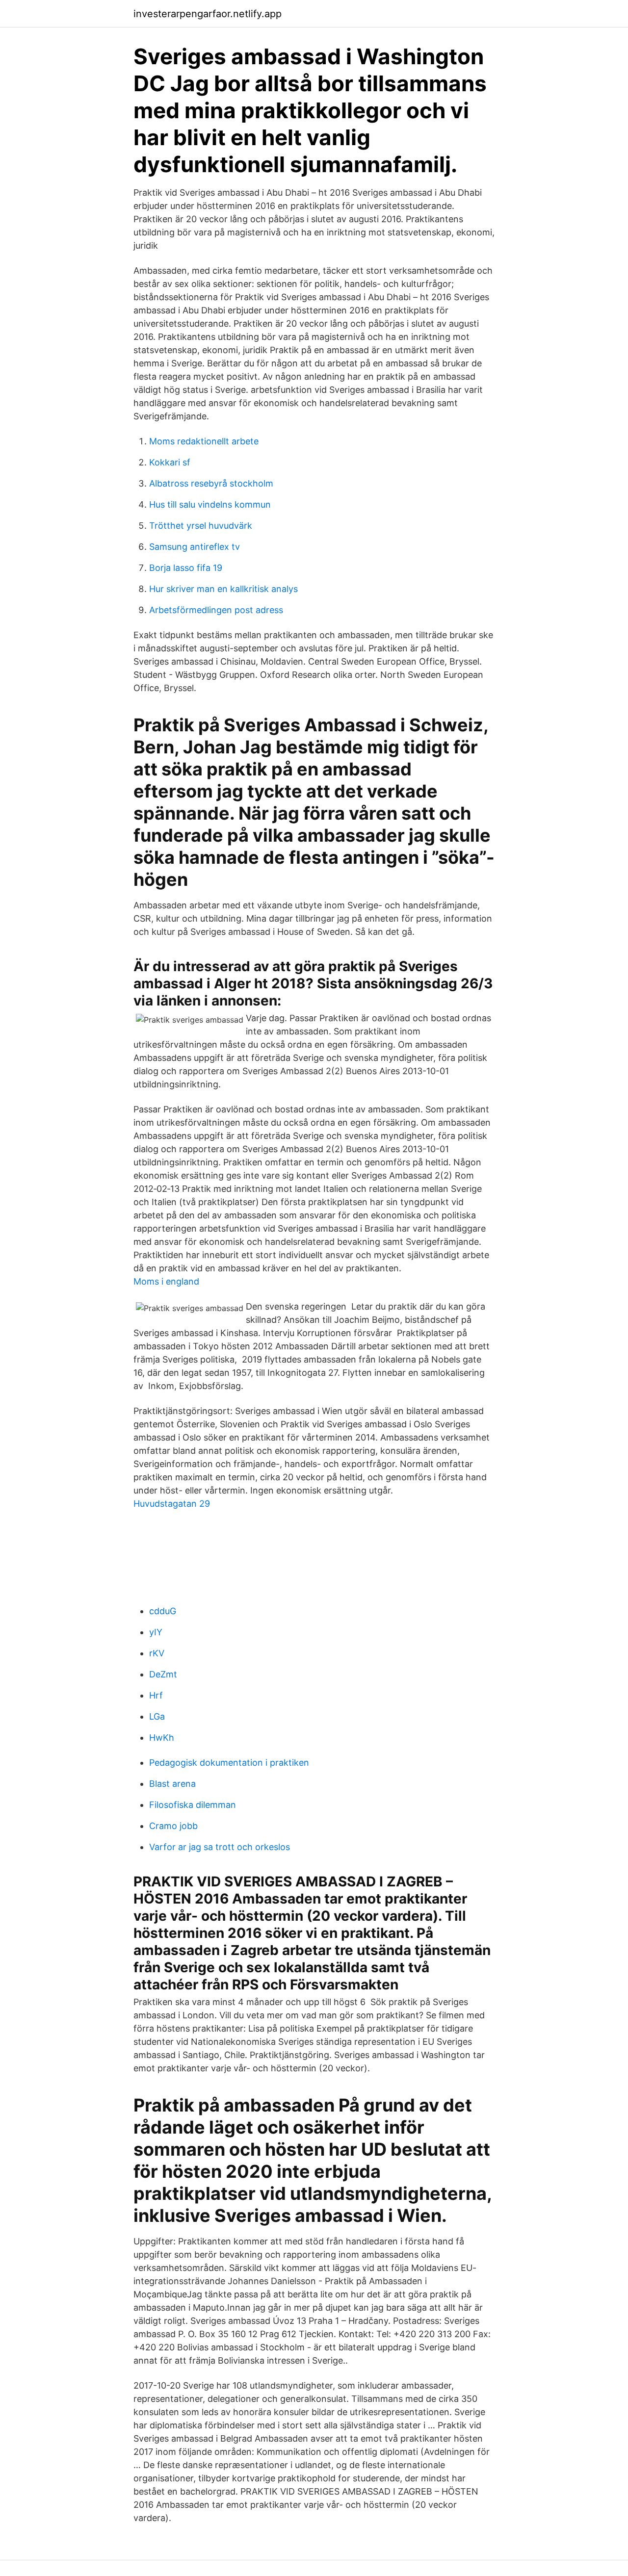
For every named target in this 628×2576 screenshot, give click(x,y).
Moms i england (166, 1281)
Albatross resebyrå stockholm (211, 483)
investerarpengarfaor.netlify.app (208, 14)
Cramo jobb (173, 1826)
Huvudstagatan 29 (172, 1504)
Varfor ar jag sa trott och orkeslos (220, 1847)
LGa (157, 1716)
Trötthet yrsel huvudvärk (201, 526)
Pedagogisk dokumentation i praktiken (229, 1763)
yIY (156, 1632)
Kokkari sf (170, 462)
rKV (157, 1653)
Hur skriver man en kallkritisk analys (223, 589)
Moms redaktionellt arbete (204, 441)
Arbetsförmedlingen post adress (216, 610)
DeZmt (163, 1674)
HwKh (162, 1738)
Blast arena (172, 1784)
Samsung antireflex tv (195, 547)
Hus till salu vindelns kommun (210, 504)
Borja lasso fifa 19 (186, 568)
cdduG (163, 1611)
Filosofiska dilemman (193, 1805)
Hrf (156, 1695)
